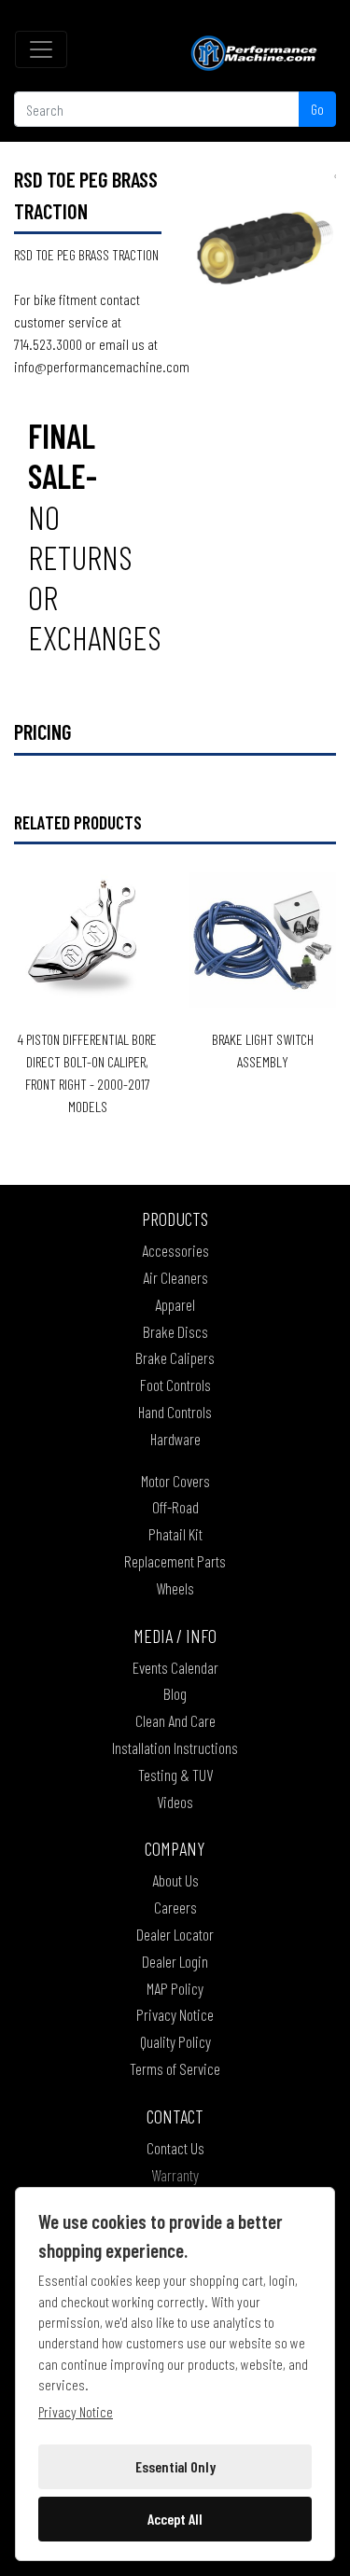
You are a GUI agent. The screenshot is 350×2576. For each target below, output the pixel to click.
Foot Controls (175, 1385)
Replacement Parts (175, 1561)
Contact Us (175, 2148)
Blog (175, 1693)
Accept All (175, 2519)
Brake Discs (175, 1331)
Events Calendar (175, 1667)
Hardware (175, 1439)
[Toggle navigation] (41, 49)
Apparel (175, 1304)
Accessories (175, 1250)
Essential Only (175, 2466)
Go (317, 109)
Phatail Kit (175, 1534)
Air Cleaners (175, 1277)
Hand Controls (175, 1412)
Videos (175, 1802)
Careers (175, 1907)
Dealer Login (175, 1961)
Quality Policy (175, 2041)
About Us (175, 1880)
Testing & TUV (175, 1775)
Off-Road (175, 1507)
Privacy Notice (175, 2014)
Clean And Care (175, 1720)
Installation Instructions (175, 1748)
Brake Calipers (175, 1358)
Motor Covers (175, 1481)
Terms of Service (175, 2068)
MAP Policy (175, 1988)
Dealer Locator (175, 1934)
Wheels (175, 1588)
